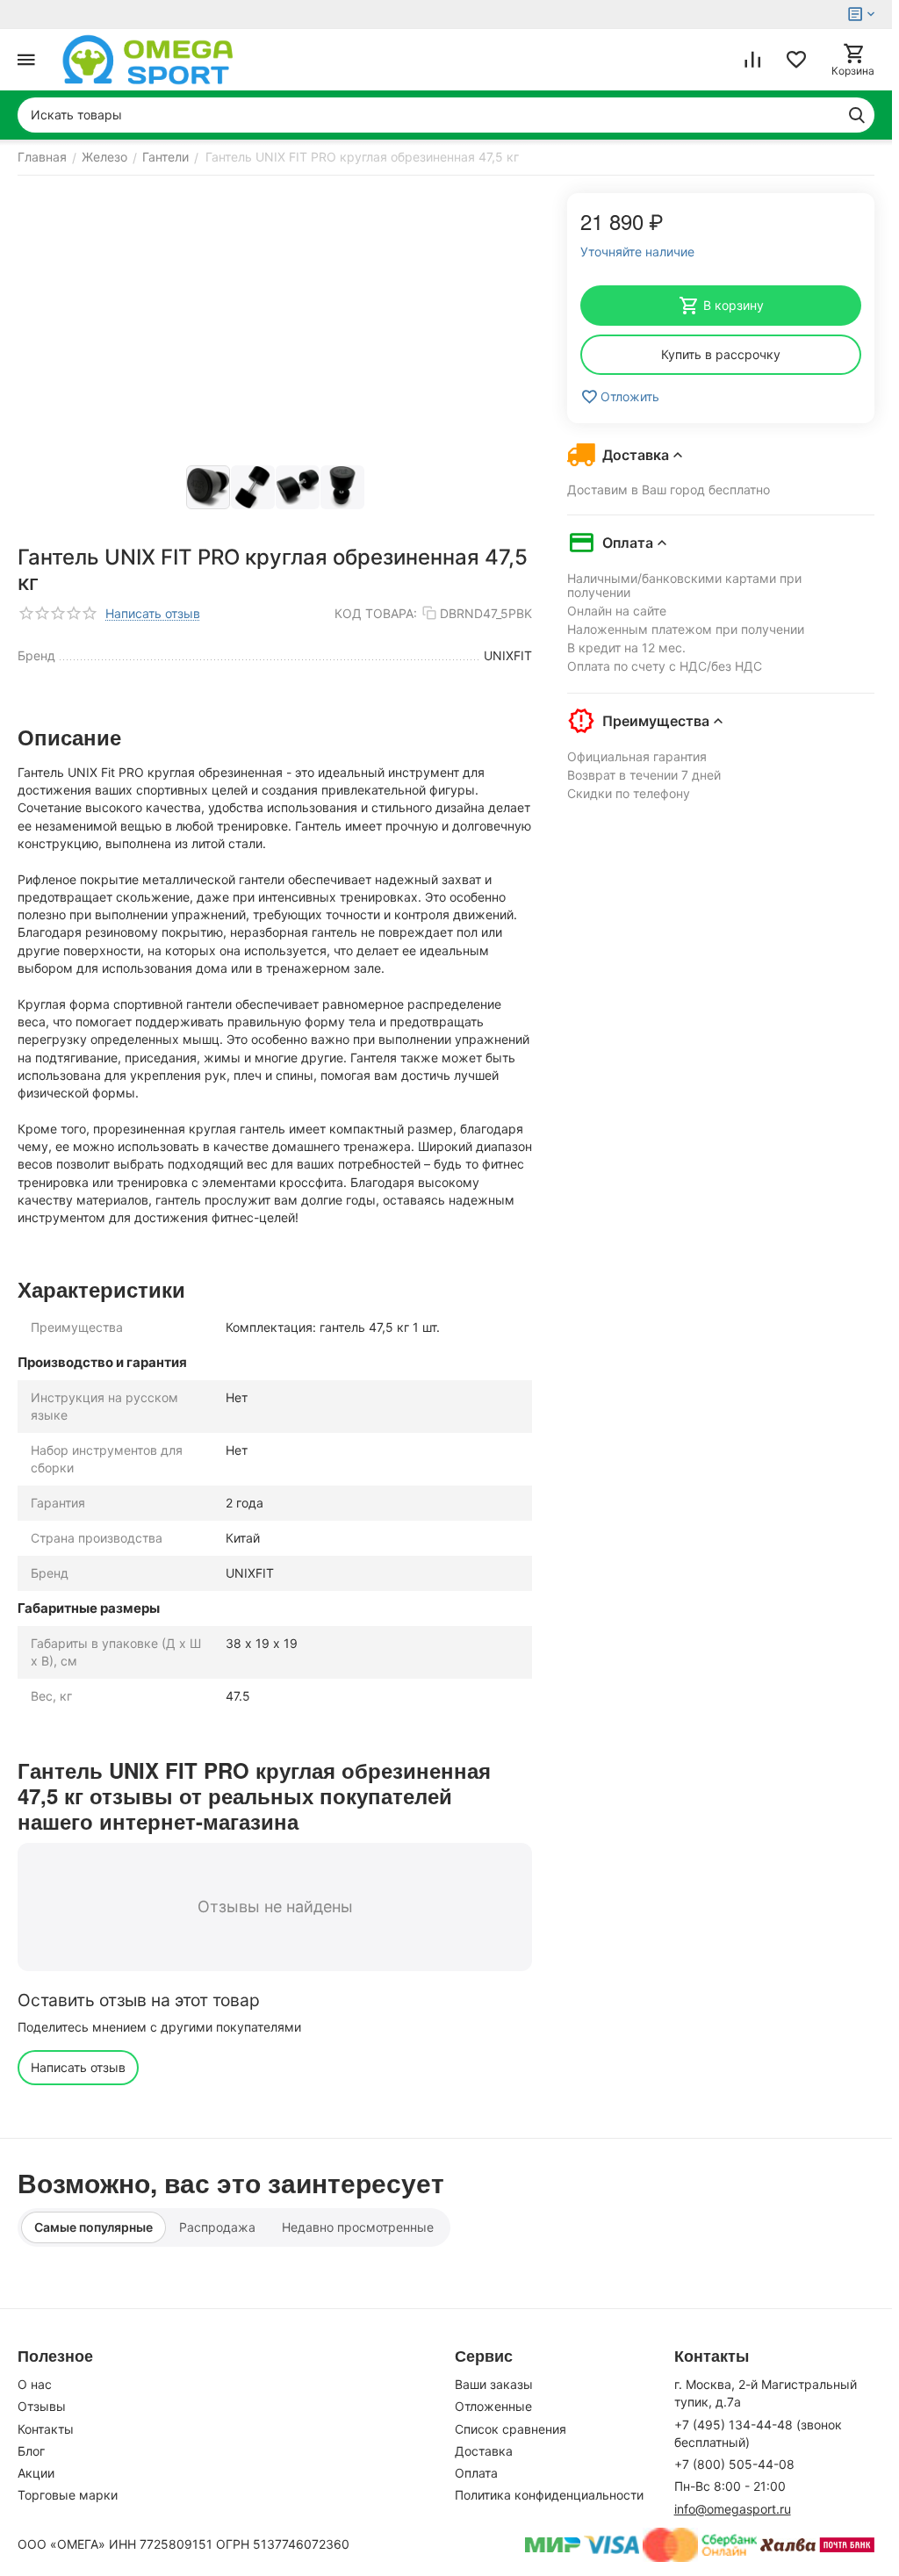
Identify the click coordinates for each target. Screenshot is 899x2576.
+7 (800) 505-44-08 (734, 2464)
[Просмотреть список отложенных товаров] (796, 60)
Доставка (484, 2451)
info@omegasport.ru (733, 2509)
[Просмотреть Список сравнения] (752, 60)
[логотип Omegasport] (148, 60)
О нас (35, 2384)
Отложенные (493, 2406)
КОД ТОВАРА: (376, 613)
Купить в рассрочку (721, 354)
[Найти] (857, 115)
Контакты (46, 2429)
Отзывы (42, 2406)
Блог (31, 2451)
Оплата (476, 2473)
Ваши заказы (494, 2384)
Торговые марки (68, 2495)
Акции (36, 2473)
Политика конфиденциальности (549, 2495)
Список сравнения (511, 2429)
